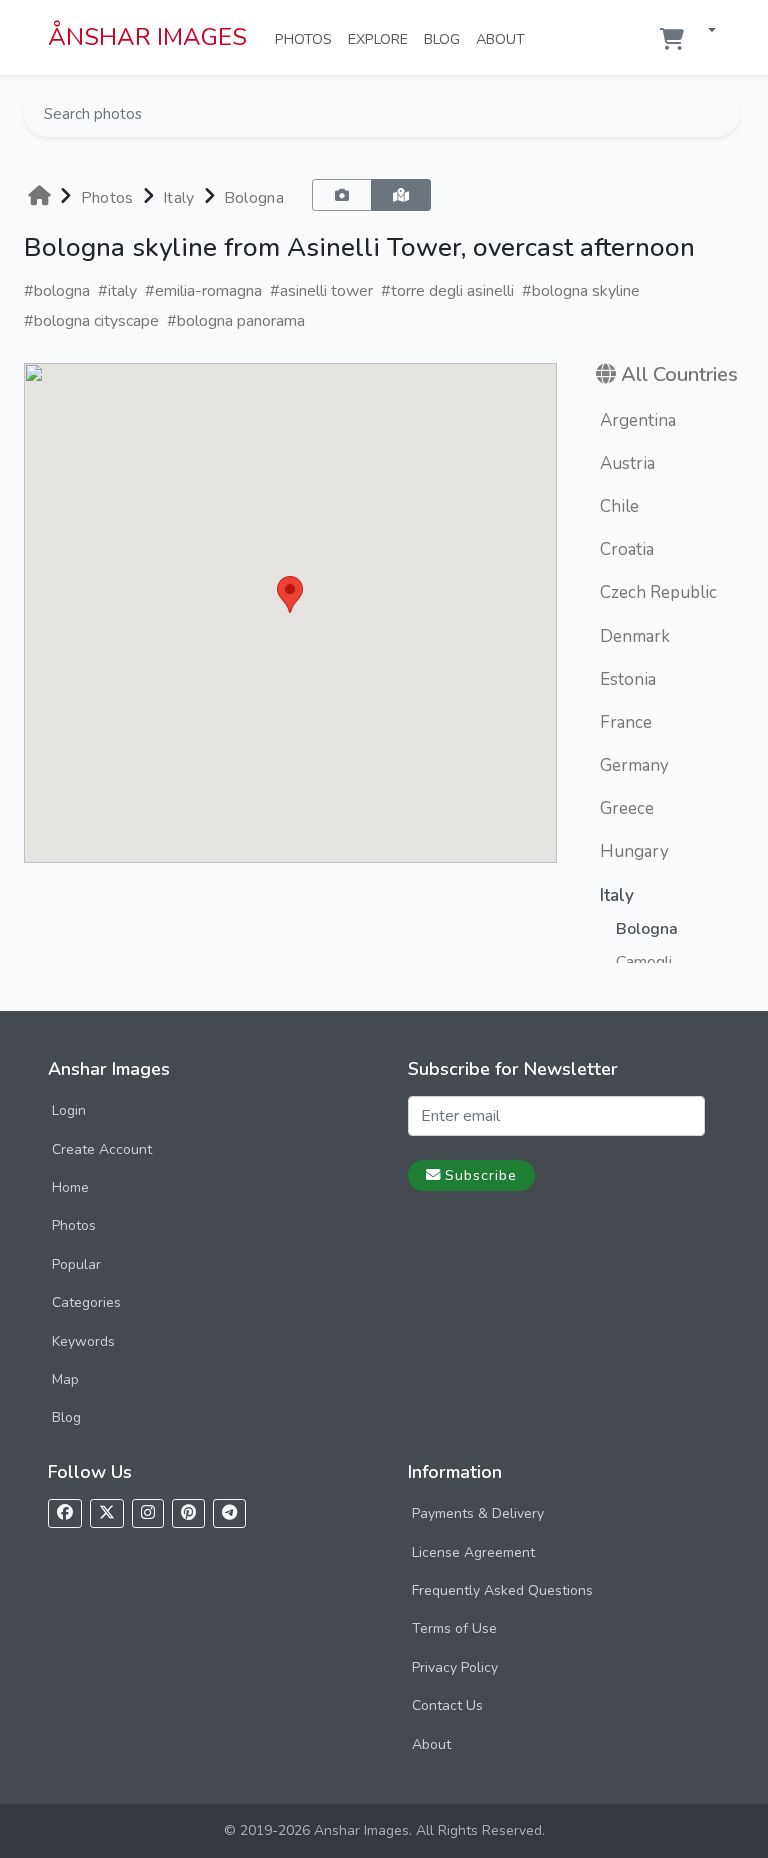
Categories (86, 1302)
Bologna (254, 198)
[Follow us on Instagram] (148, 1513)
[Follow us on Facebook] (65, 1513)
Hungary (634, 851)
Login (69, 1110)
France (626, 722)
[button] (704, 31)
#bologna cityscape (91, 321)
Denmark (635, 636)
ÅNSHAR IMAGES (147, 37)
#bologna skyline (581, 291)
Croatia (627, 549)
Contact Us (447, 1705)
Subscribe (481, 1175)
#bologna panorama (236, 321)
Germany (634, 765)
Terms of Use (454, 1628)
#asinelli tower (321, 291)
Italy (179, 198)
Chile (619, 506)
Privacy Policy (455, 1667)
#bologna (57, 291)
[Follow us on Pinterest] (188, 1513)
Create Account (102, 1149)
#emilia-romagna (203, 291)
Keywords (83, 1341)
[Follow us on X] (107, 1513)
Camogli (644, 962)
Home (70, 1187)
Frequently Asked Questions (502, 1590)
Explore (382, 38)
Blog (446, 38)
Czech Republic (658, 592)
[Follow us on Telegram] (229, 1513)
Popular (76, 1264)
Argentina (638, 420)
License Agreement (473, 1552)
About (504, 38)
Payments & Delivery (478, 1513)
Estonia (628, 679)
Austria (627, 463)
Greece (627, 808)
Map (65, 1379)
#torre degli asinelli (447, 291)
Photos (307, 38)
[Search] (723, 114)
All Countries (679, 374)
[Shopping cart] (672, 39)
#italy (117, 291)
